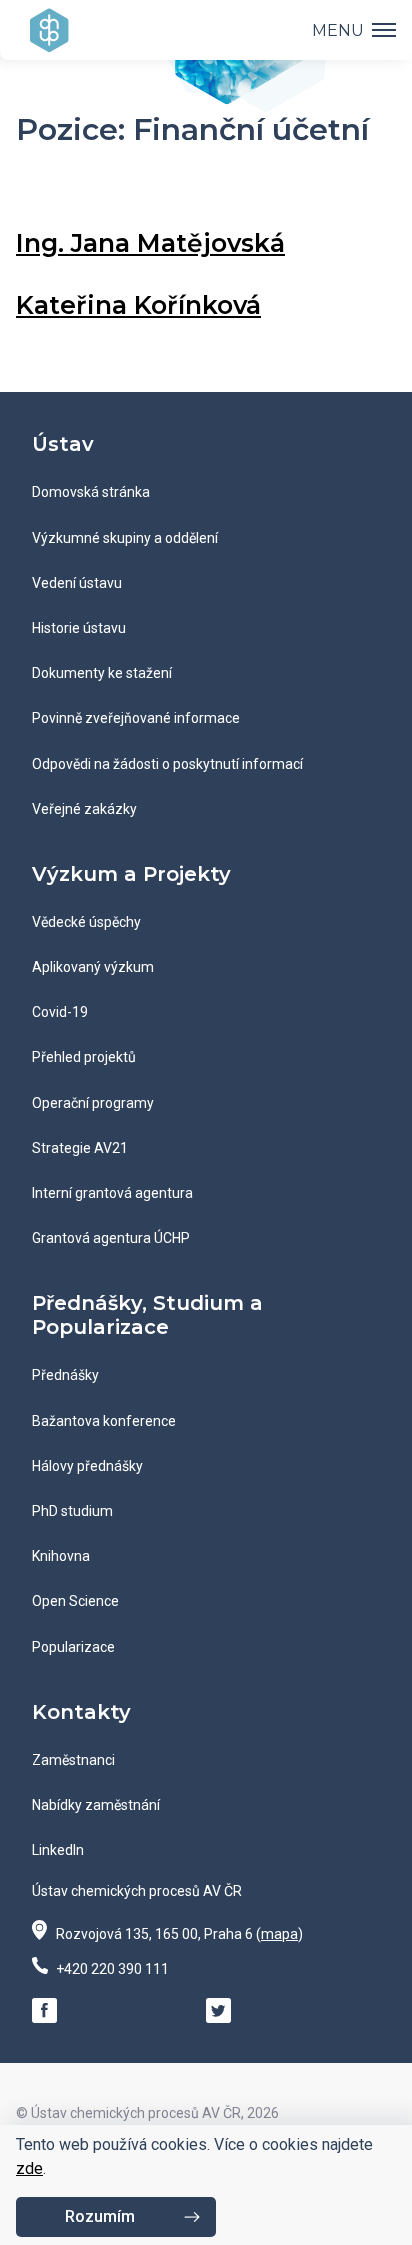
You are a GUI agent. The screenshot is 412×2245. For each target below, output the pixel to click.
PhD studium (72, 1511)
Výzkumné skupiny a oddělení (125, 538)
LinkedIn (58, 1850)
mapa (279, 1934)
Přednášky (65, 1375)
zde (29, 2168)
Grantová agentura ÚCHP (111, 1238)
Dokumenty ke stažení (102, 673)
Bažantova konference (104, 1421)
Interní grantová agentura (112, 1193)
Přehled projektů (84, 1057)
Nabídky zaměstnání (96, 1805)
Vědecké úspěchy (86, 922)
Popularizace (73, 1647)
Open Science (75, 1601)
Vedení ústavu (77, 583)
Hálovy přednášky (87, 1466)
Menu (338, 30)
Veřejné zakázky (84, 809)
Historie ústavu (79, 628)
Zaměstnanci (73, 1760)
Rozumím (100, 2216)
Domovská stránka (91, 492)
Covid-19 (60, 1012)
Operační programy (93, 1103)
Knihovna (61, 1556)
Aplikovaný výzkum (93, 967)
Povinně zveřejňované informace (136, 718)
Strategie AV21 (80, 1148)
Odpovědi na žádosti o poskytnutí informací (167, 764)
